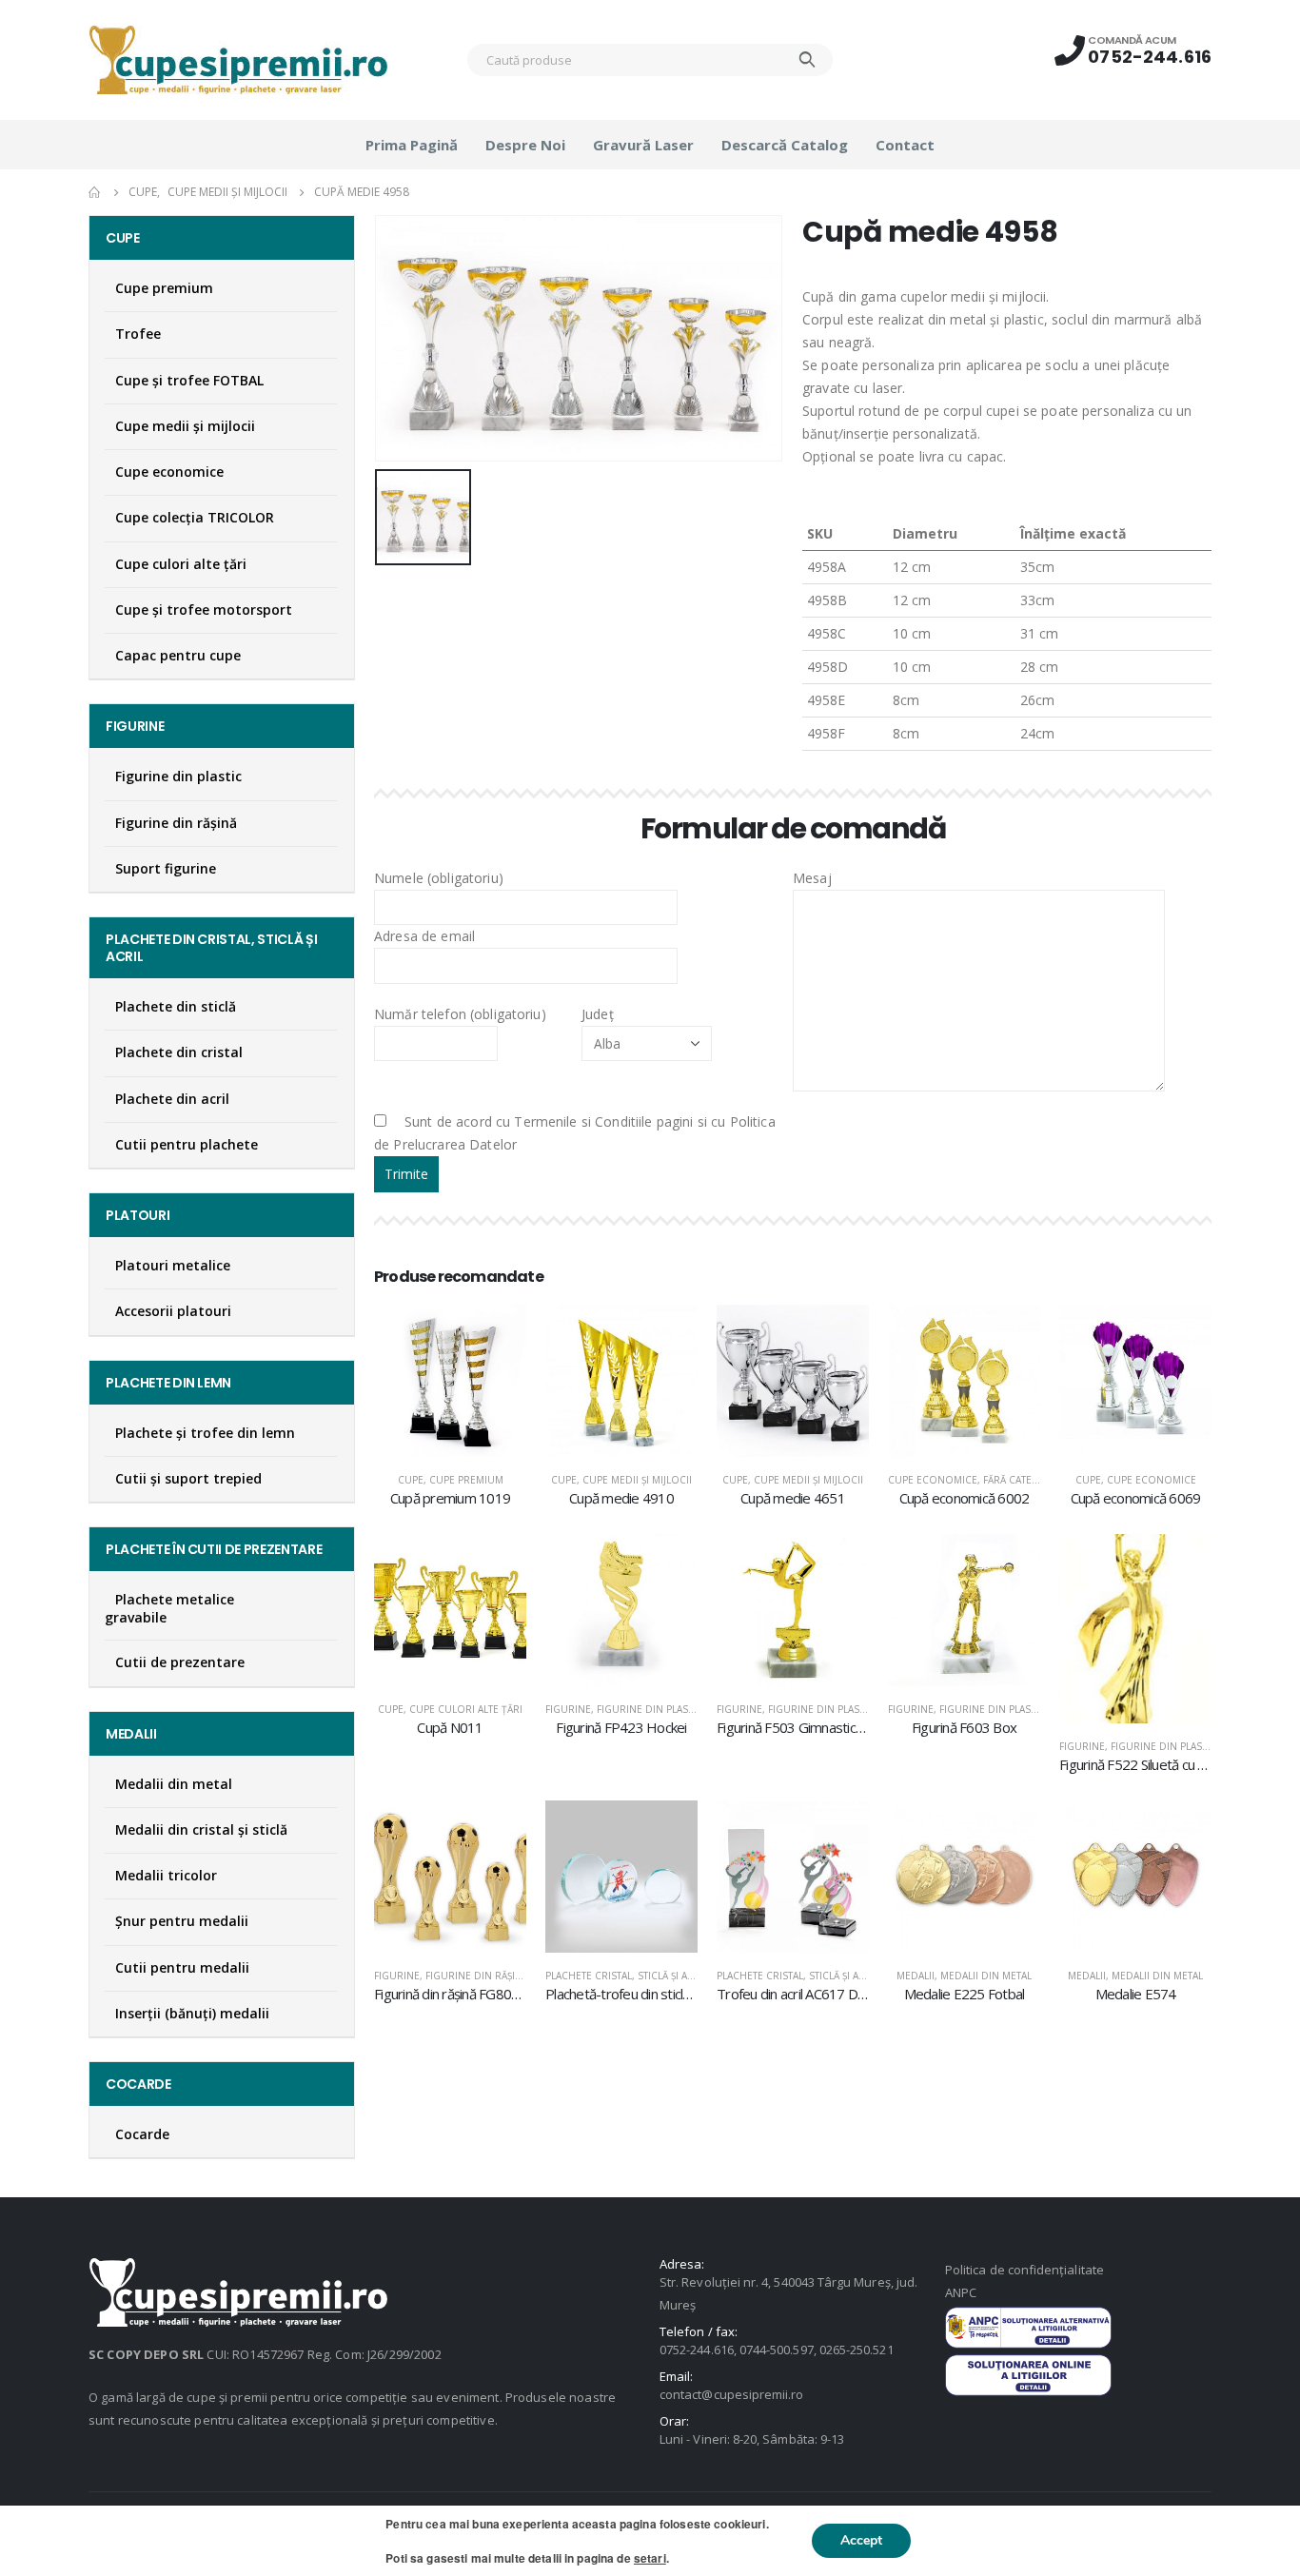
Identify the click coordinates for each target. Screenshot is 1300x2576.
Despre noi (525, 145)
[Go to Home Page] (95, 192)
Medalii (916, 1976)
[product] (450, 1381)
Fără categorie (1023, 1480)
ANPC (961, 2292)
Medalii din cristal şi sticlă (201, 1829)
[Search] (808, 60)
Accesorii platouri (173, 1311)
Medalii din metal (986, 1976)
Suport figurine (166, 868)
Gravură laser (643, 145)
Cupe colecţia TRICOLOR (195, 517)
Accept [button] (861, 2540)
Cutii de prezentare (180, 1662)
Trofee (138, 334)
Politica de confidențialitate (1024, 2270)
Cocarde (142, 2134)
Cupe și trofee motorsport (204, 610)
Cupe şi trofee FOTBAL (189, 380)
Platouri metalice (173, 1265)
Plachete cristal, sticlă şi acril (627, 1976)
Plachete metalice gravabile (169, 1608)
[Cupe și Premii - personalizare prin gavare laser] (238, 60)
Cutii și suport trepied (188, 1478)
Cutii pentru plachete (187, 1144)
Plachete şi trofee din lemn (205, 1433)
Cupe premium (466, 1480)
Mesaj (812, 878)
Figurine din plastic (650, 1709)
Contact (905, 145)
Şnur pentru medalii (182, 1921)
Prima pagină (412, 145)
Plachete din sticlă (176, 1006)
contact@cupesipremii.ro (732, 2394)
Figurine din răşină (477, 1976)
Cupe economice (933, 1480)
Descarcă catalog (785, 145)
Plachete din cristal (179, 1052)
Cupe (411, 1480)
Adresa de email (424, 936)
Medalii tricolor (166, 1875)
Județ (598, 1014)
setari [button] (650, 2558)
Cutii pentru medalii (182, 1967)
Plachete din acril (172, 1099)
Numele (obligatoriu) (439, 878)
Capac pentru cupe (178, 655)
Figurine (568, 1709)
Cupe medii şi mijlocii (637, 1480)
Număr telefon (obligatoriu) (460, 1014)
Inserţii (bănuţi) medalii (192, 2013)
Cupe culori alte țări (466, 1709)
